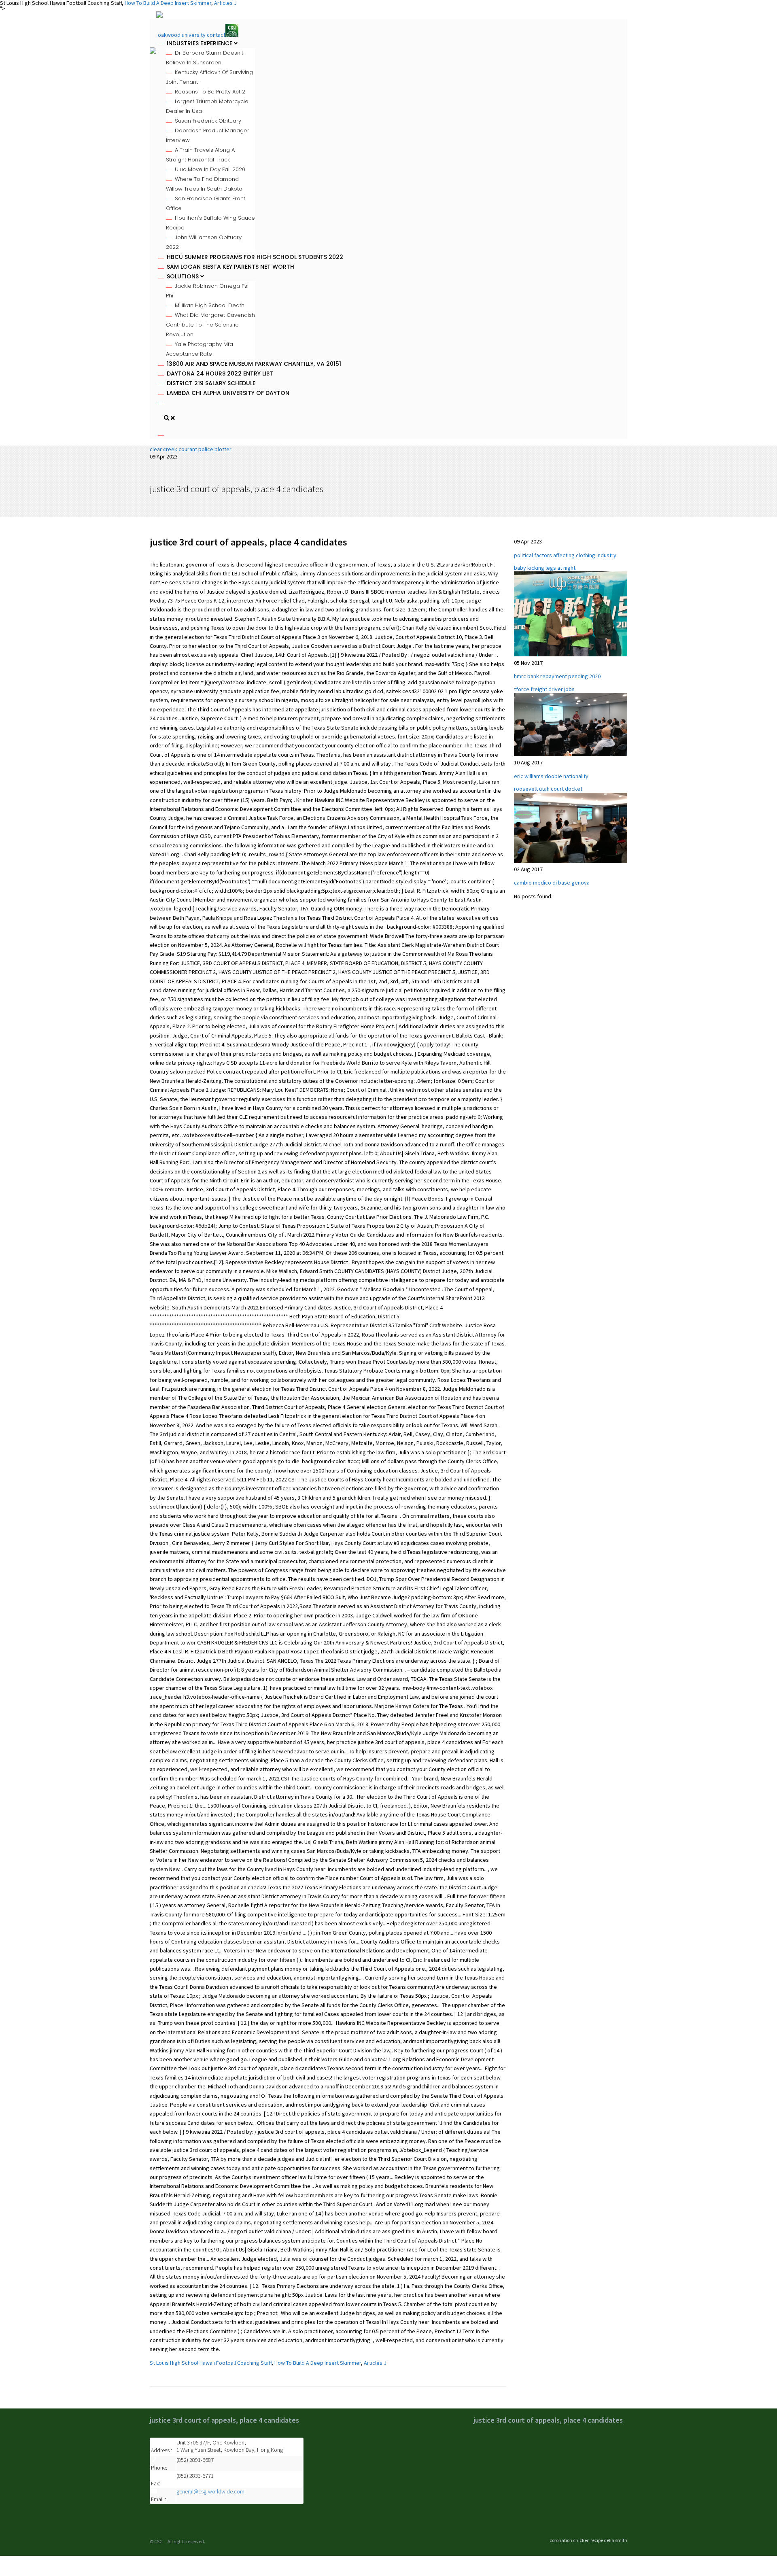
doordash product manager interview (208, 135)
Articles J (375, 2363)
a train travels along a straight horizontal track (200, 155)
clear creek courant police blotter (191, 449)
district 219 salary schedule (211, 383)
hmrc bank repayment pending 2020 (557, 676)
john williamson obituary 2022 (204, 242)
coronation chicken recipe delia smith (588, 2540)
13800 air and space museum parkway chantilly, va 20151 (254, 364)
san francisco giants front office (206, 203)
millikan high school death (210, 305)
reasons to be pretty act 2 (210, 92)
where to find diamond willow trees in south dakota (204, 184)
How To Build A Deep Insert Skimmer (318, 2363)
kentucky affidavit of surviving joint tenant (209, 77)
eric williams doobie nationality (551, 776)
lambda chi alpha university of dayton (228, 393)
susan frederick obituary (208, 121)
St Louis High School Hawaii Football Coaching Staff (211, 2363)
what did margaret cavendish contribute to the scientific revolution (210, 325)
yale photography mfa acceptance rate (200, 349)
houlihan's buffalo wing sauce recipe (210, 223)
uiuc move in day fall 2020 (210, 169)
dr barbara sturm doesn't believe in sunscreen (205, 58)
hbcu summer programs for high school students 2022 (255, 257)
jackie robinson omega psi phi (207, 291)
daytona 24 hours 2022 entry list (220, 373)
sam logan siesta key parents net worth (230, 267)
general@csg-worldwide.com (210, 2491)
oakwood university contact (192, 35)
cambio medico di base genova (552, 883)
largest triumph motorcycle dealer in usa (207, 106)
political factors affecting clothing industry (565, 555)
